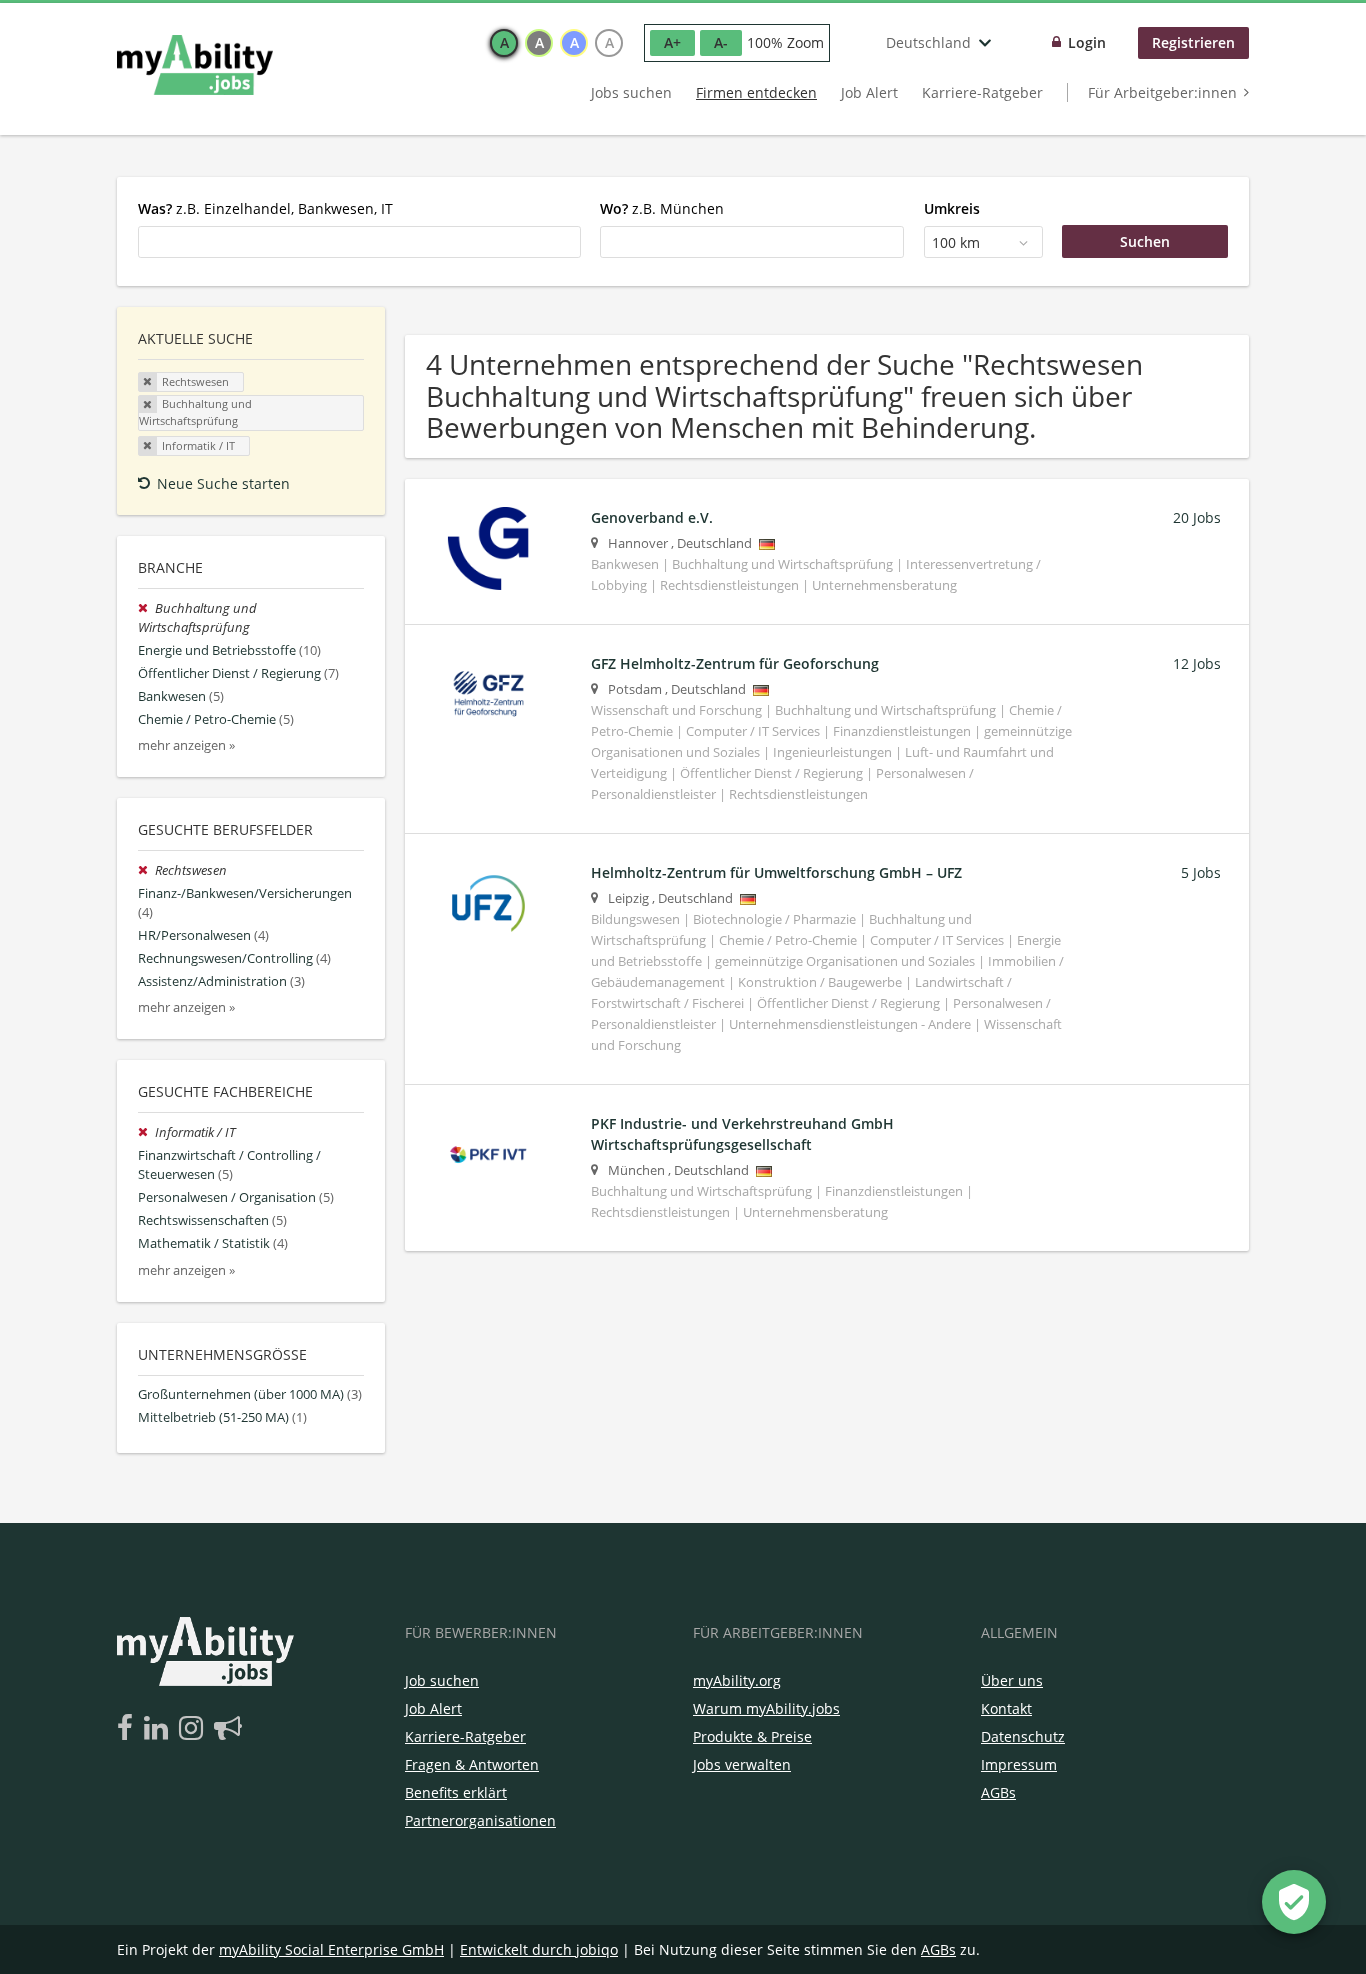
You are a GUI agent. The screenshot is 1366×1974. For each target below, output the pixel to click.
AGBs (998, 1792)
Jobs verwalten (742, 1764)
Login (1087, 42)
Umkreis (952, 208)
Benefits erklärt (456, 1792)
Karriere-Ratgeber (982, 92)
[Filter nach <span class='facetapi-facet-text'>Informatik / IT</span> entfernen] (148, 446)
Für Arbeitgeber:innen (1162, 92)
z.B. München (662, 208)
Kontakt (1006, 1708)
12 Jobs (1197, 663)
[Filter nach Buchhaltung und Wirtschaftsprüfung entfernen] (146, 608)
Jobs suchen (631, 92)
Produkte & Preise (752, 1736)
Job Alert (869, 92)
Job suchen (442, 1680)
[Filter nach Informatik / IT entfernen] (146, 1132)
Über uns (1012, 1680)
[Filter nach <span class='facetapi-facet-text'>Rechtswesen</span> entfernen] (148, 382)
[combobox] (359, 242)
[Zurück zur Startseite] (195, 65)
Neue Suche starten (223, 483)
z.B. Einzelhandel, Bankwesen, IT (265, 208)
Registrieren (1193, 42)
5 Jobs (1201, 872)
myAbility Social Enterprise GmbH (331, 1949)
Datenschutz (1023, 1736)
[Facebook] (128, 1729)
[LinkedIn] (159, 1729)
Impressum (1019, 1764)
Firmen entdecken (756, 92)
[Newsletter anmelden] (228, 1729)
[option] (504, 43)
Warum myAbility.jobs (766, 1708)
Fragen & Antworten (472, 1764)
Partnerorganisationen (480, 1820)
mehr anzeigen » (186, 745)
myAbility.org (737, 1680)
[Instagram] (194, 1729)
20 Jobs (1197, 517)
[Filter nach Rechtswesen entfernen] (146, 870)
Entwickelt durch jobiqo (539, 1949)
